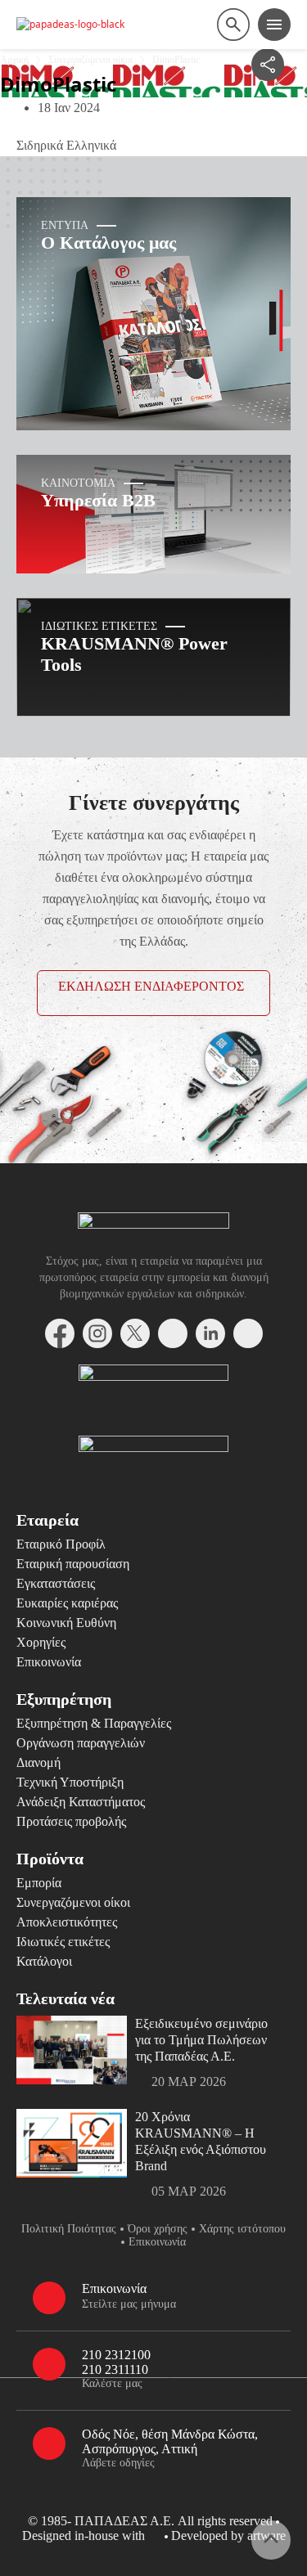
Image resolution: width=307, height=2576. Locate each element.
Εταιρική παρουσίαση (73, 1564)
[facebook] (60, 1333)
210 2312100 (116, 2355)
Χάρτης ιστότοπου (242, 2229)
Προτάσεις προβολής (71, 1821)
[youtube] (173, 1333)
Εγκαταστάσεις (56, 1583)
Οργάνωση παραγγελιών (81, 1743)
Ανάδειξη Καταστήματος (81, 1802)
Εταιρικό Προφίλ (61, 1544)
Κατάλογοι (44, 1961)
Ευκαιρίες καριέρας (67, 1603)
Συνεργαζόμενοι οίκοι (90, 60)
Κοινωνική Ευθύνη (66, 1623)
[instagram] (97, 1333)
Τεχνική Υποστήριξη (70, 1782)
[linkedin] (210, 1333)
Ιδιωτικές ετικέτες (63, 1942)
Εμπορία (39, 1883)
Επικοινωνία (49, 1662)
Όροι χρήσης (158, 2229)
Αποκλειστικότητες (67, 1922)
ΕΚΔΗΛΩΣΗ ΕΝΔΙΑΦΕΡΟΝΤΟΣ (151, 986)
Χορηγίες (41, 1642)
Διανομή (38, 1762)
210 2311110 (115, 2369)
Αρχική (14, 60)
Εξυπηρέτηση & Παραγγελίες (94, 1723)
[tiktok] (248, 1333)
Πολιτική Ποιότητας (69, 2229)
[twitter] (135, 1333)
